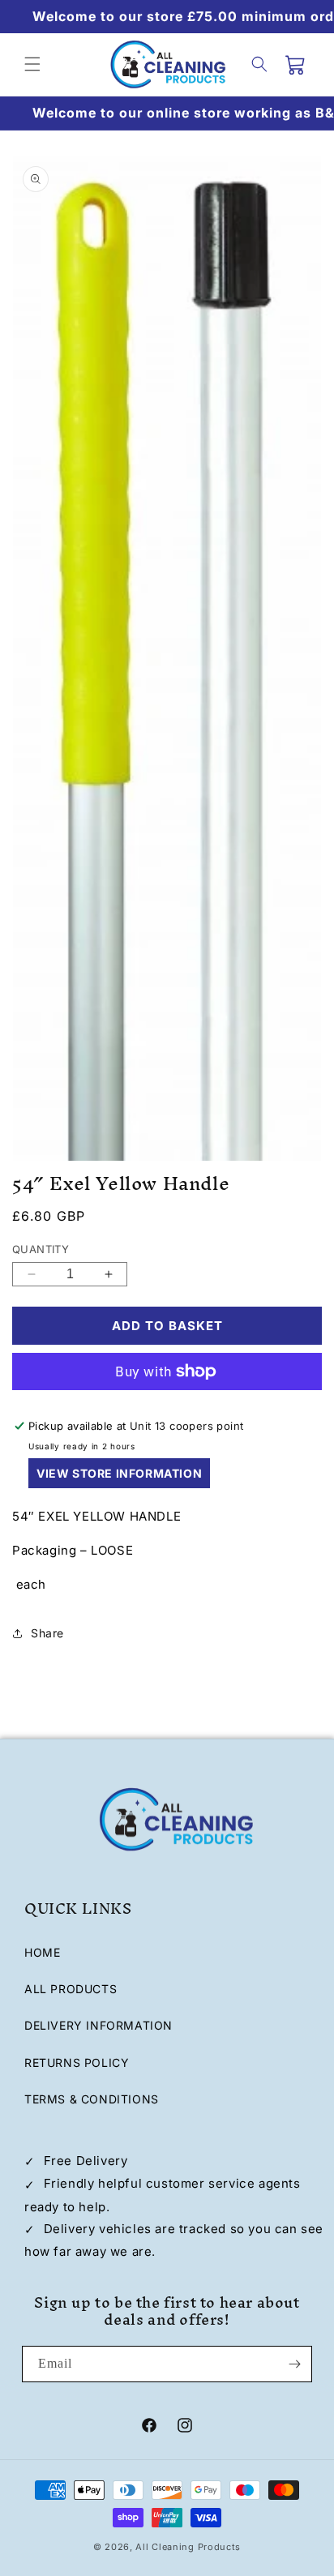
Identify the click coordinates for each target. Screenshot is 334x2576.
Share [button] (47, 1633)
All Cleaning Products (188, 2547)
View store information (119, 1473)
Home (42, 1952)
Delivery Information (98, 2025)
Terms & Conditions (92, 2099)
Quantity (41, 1249)
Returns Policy (77, 2063)
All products (71, 1989)
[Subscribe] (294, 2364)
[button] (32, 64)
